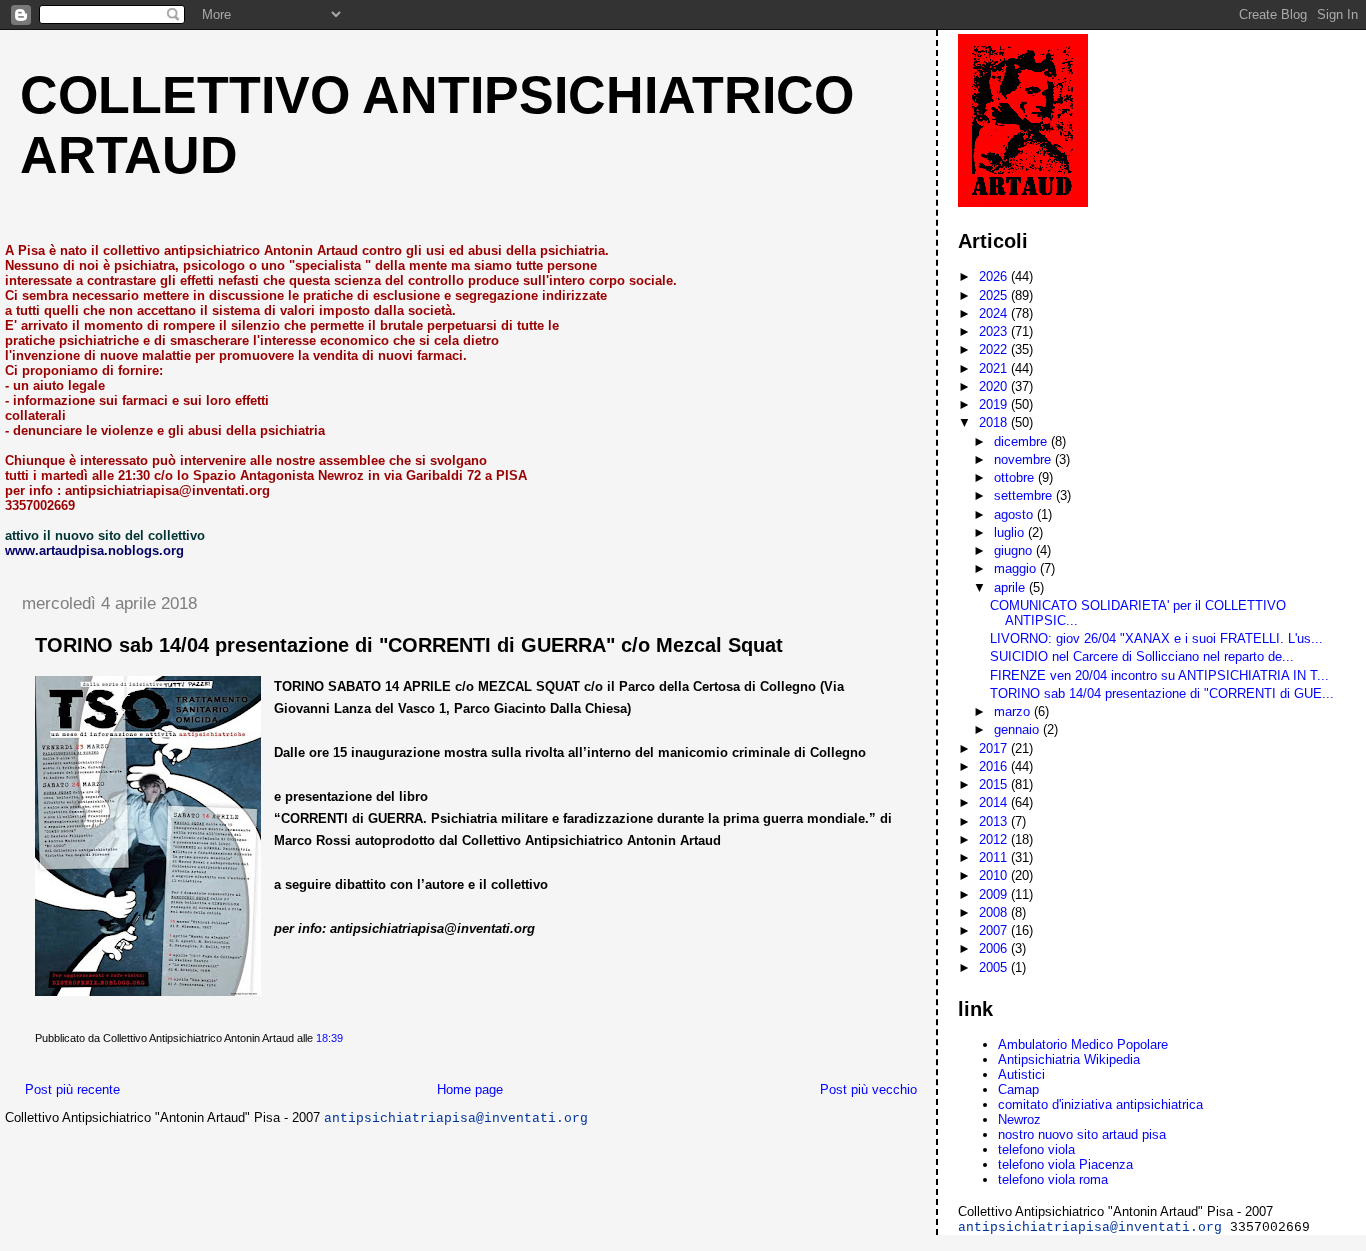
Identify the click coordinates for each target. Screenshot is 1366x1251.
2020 (995, 386)
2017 (995, 748)
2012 (995, 839)
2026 (995, 276)
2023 (995, 331)
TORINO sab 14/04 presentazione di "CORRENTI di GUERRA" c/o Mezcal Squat (409, 645)
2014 (995, 802)
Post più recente (72, 1089)
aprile (1011, 587)
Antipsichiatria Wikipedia (1069, 1059)
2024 (995, 313)
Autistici (1021, 1074)
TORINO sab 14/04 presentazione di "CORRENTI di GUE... (1162, 693)
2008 (995, 912)
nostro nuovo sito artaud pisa (1082, 1134)
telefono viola (1036, 1149)
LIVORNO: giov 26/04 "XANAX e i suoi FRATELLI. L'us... (1156, 638)
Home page (470, 1089)
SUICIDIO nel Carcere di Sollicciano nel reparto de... (1142, 656)
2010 (995, 875)
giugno (1015, 550)
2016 (995, 766)
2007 (995, 930)
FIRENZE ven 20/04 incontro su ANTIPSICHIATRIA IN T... (1159, 675)
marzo (1014, 711)
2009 (995, 894)
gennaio (1018, 729)
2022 (995, 349)
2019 (995, 404)
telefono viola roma (1053, 1179)
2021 (995, 368)
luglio (1011, 532)
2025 (995, 295)
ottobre (1016, 477)
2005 (995, 967)
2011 (995, 857)
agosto (1015, 514)
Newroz (1019, 1119)
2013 (995, 821)
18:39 (329, 1038)
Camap (1018, 1089)
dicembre (1022, 441)
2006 (995, 948)
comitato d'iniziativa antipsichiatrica (1100, 1104)
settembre (1025, 495)
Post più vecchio (868, 1089)
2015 (995, 784)
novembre (1024, 459)
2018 (995, 422)
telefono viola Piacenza (1065, 1164)
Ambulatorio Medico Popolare (1083, 1044)
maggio (1017, 568)
